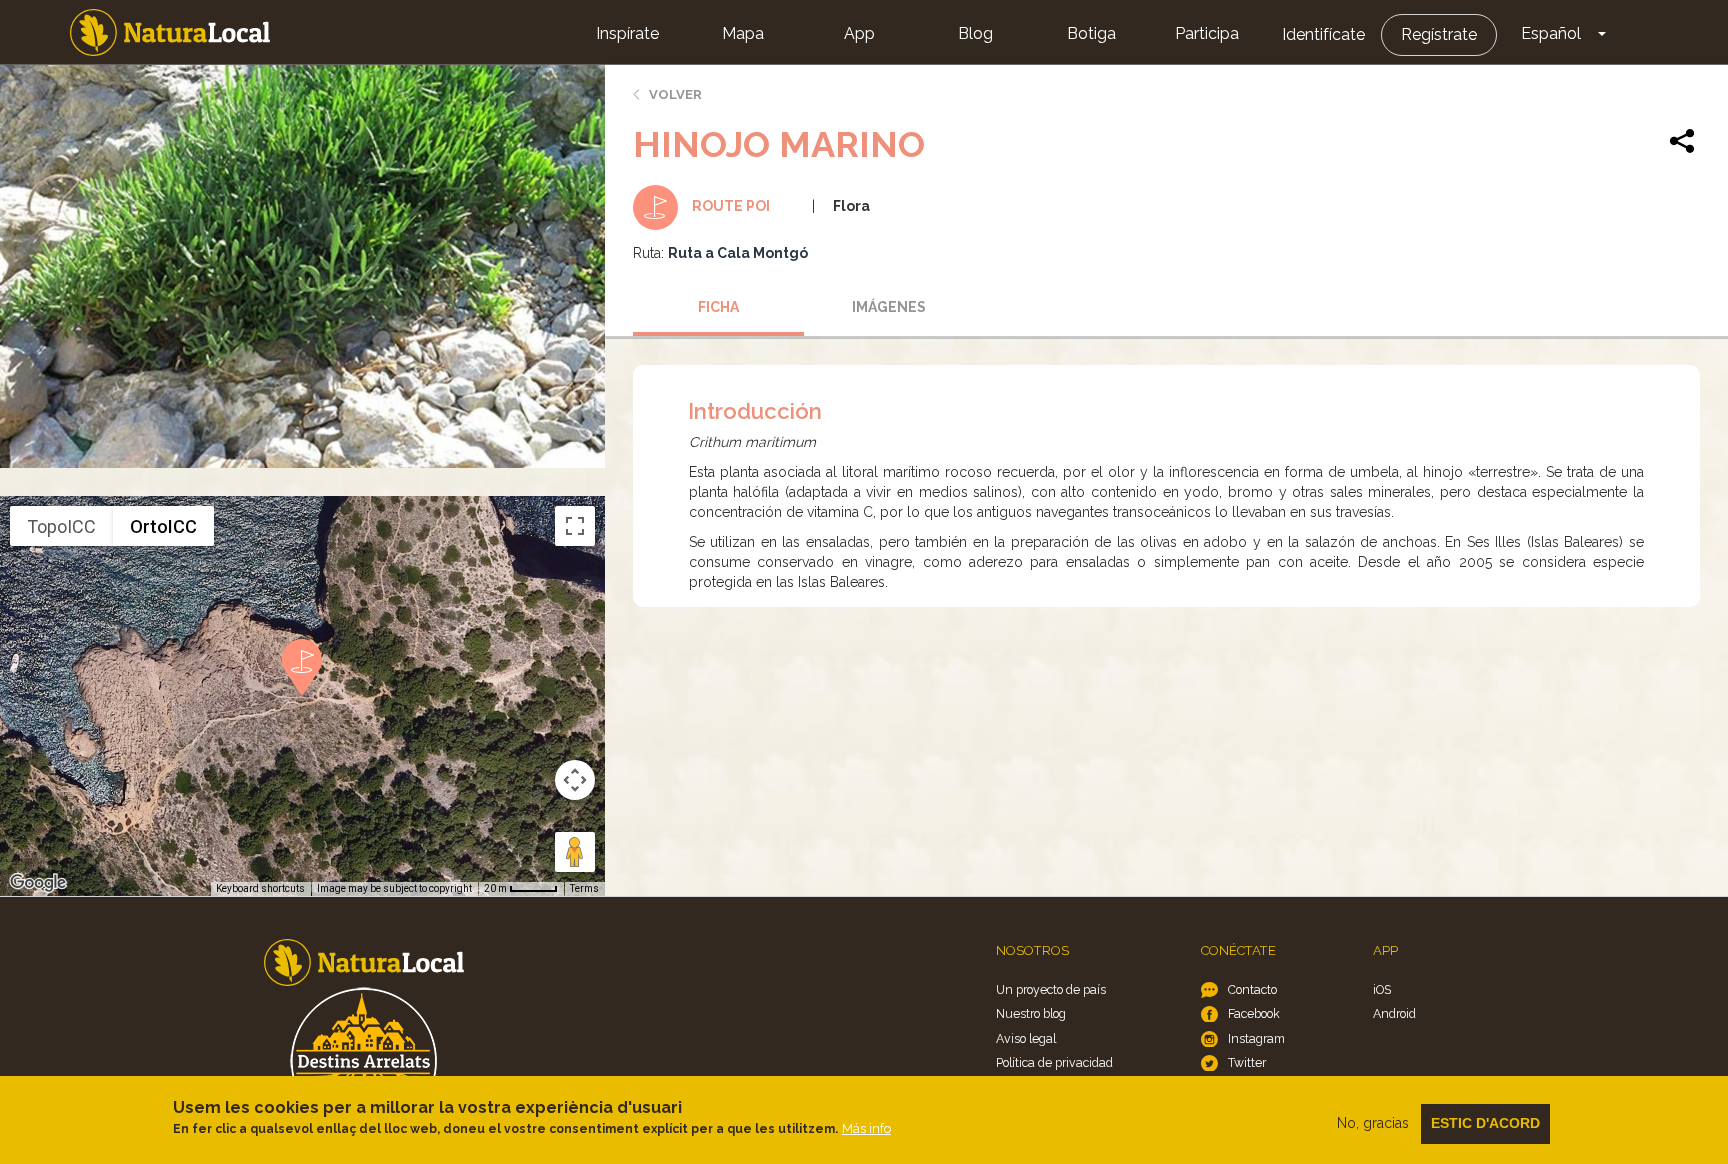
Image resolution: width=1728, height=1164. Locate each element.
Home (170, 32)
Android (1394, 1013)
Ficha (718, 307)
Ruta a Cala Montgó (738, 253)
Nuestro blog (1031, 1013)
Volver (675, 94)
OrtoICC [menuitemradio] (163, 526)
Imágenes (889, 307)
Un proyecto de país (1051, 989)
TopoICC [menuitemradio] (61, 526)
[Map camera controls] (575, 780)
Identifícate (1323, 34)
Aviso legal (1026, 1038)
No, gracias (1373, 1123)
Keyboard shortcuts (260, 888)
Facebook (1254, 1013)
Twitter (1247, 1062)
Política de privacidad (1054, 1062)
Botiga (1091, 33)
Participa (1207, 33)
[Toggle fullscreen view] (575, 526)
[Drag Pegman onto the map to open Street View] (575, 852)
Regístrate (1439, 34)
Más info (866, 1128)
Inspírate (627, 33)
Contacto (1252, 989)
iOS (1382, 989)
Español (1551, 33)
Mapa (743, 33)
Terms (584, 888)
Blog (975, 33)
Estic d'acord (1485, 1123)
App (859, 33)
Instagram (1256, 1038)
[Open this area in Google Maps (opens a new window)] (38, 883)
